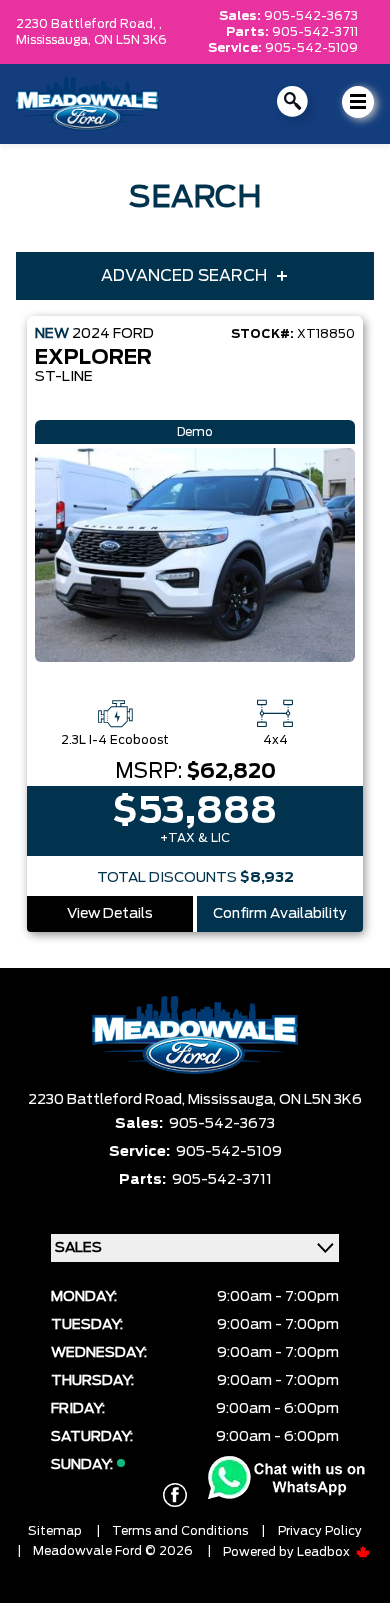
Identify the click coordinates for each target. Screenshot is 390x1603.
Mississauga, (55, 40)
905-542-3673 (311, 16)
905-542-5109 (311, 48)
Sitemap (55, 1531)
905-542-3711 (315, 32)
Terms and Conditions (180, 1531)
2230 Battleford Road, (108, 1100)
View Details (110, 914)
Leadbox (325, 1552)
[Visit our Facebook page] (175, 1495)
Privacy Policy (320, 1531)
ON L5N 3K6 (130, 40)
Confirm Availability (280, 914)
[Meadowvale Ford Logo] (87, 104)
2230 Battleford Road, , (89, 24)
